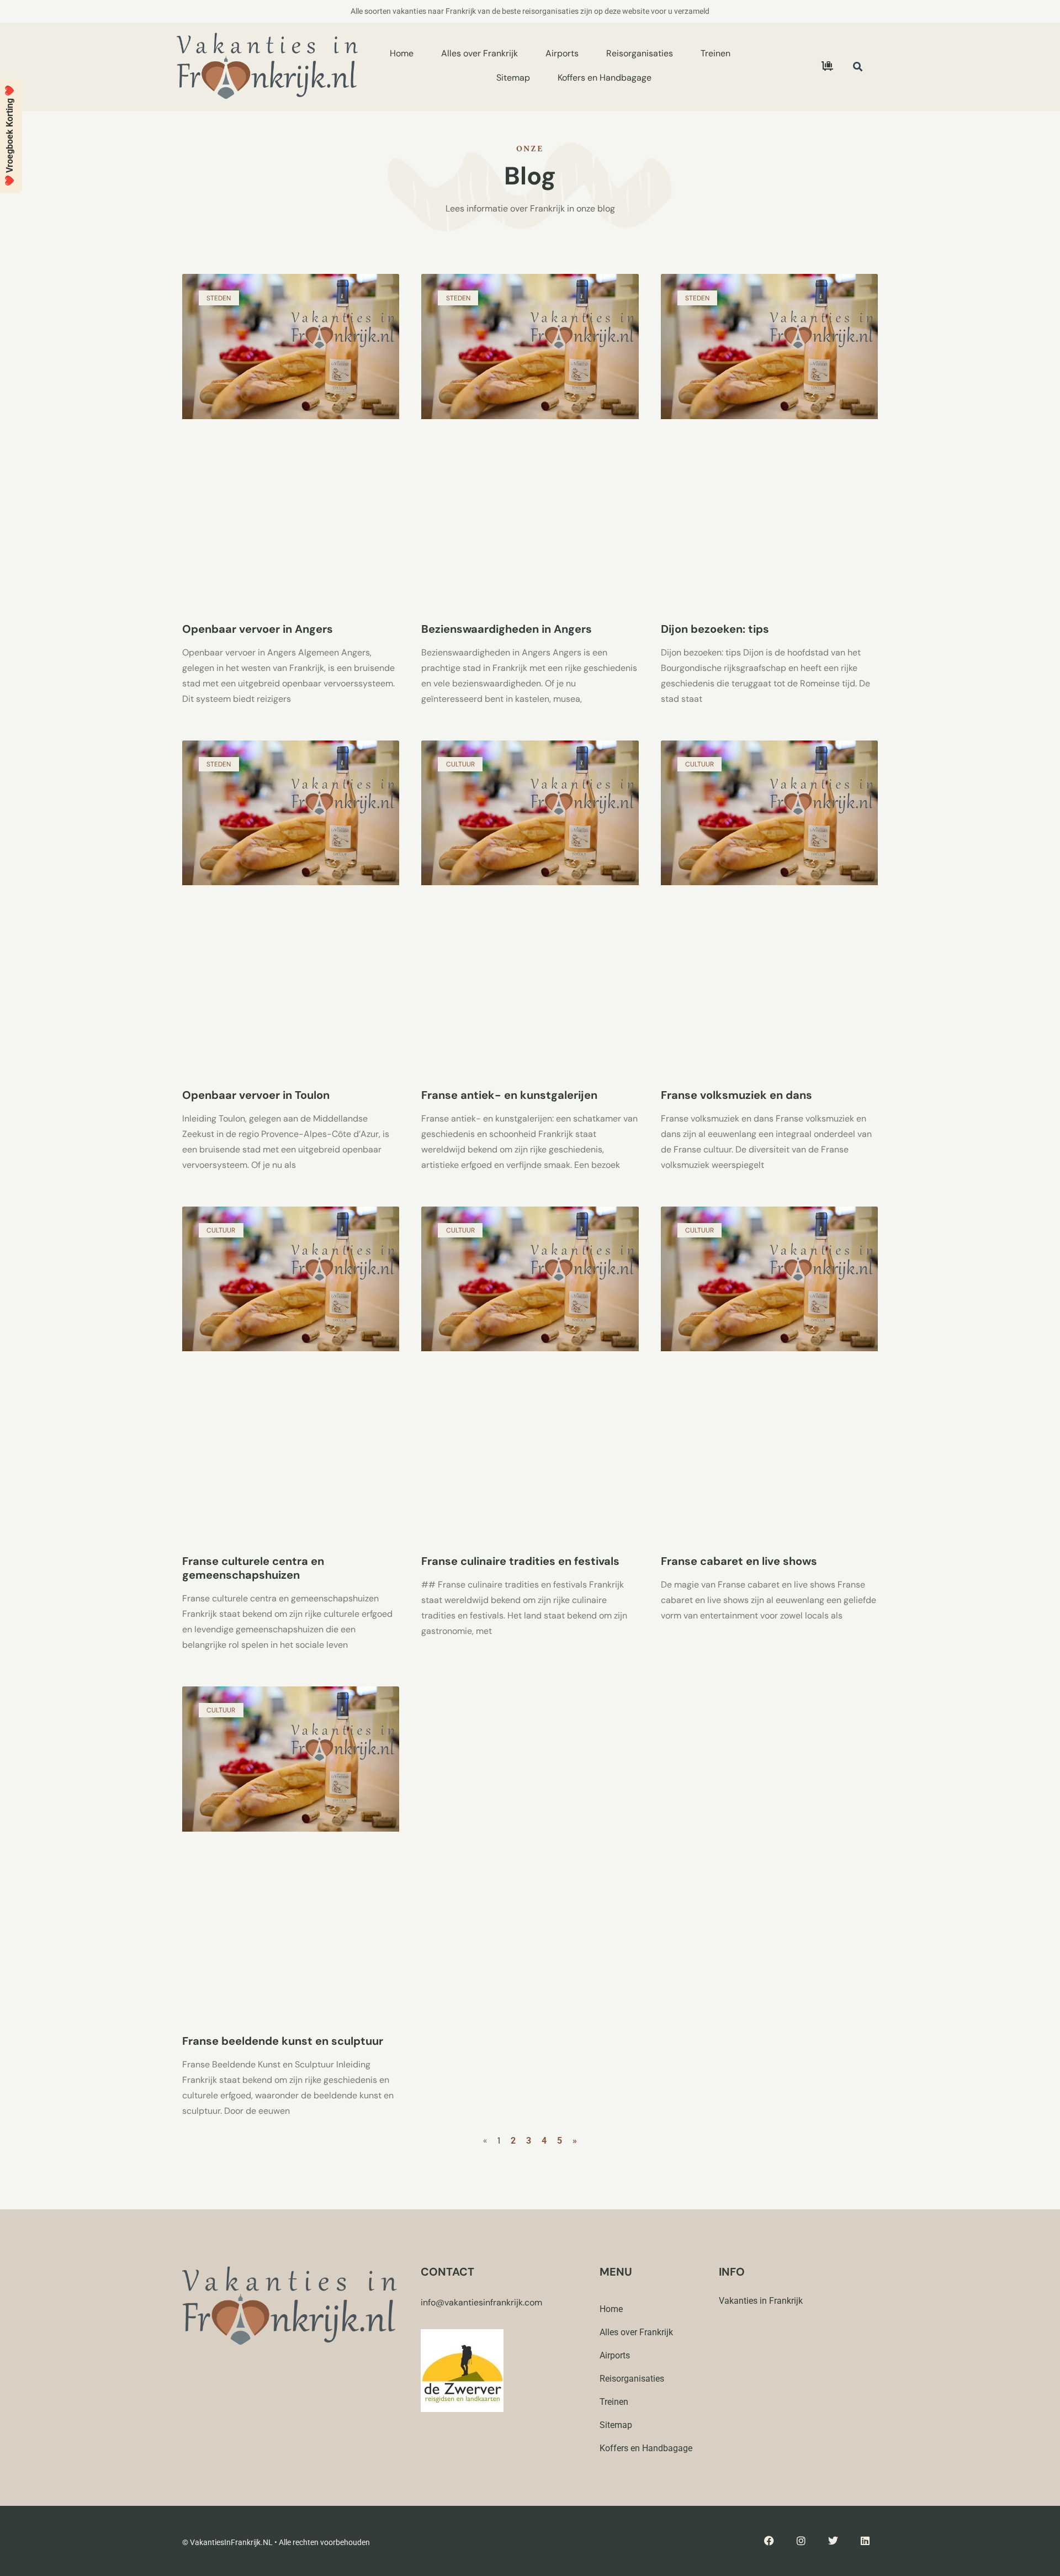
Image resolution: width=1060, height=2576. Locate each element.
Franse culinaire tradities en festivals (520, 1561)
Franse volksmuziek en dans (736, 1095)
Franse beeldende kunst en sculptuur (283, 2041)
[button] (858, 67)
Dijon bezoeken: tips (715, 629)
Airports (562, 53)
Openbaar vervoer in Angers (258, 629)
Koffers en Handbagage (605, 78)
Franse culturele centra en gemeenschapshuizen (253, 1568)
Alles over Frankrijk (479, 53)
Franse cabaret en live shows (739, 1561)
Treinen (715, 53)
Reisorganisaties (640, 53)
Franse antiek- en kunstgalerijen (509, 1095)
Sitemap (513, 78)
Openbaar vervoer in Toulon (256, 1095)
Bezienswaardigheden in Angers (507, 629)
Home (402, 53)
